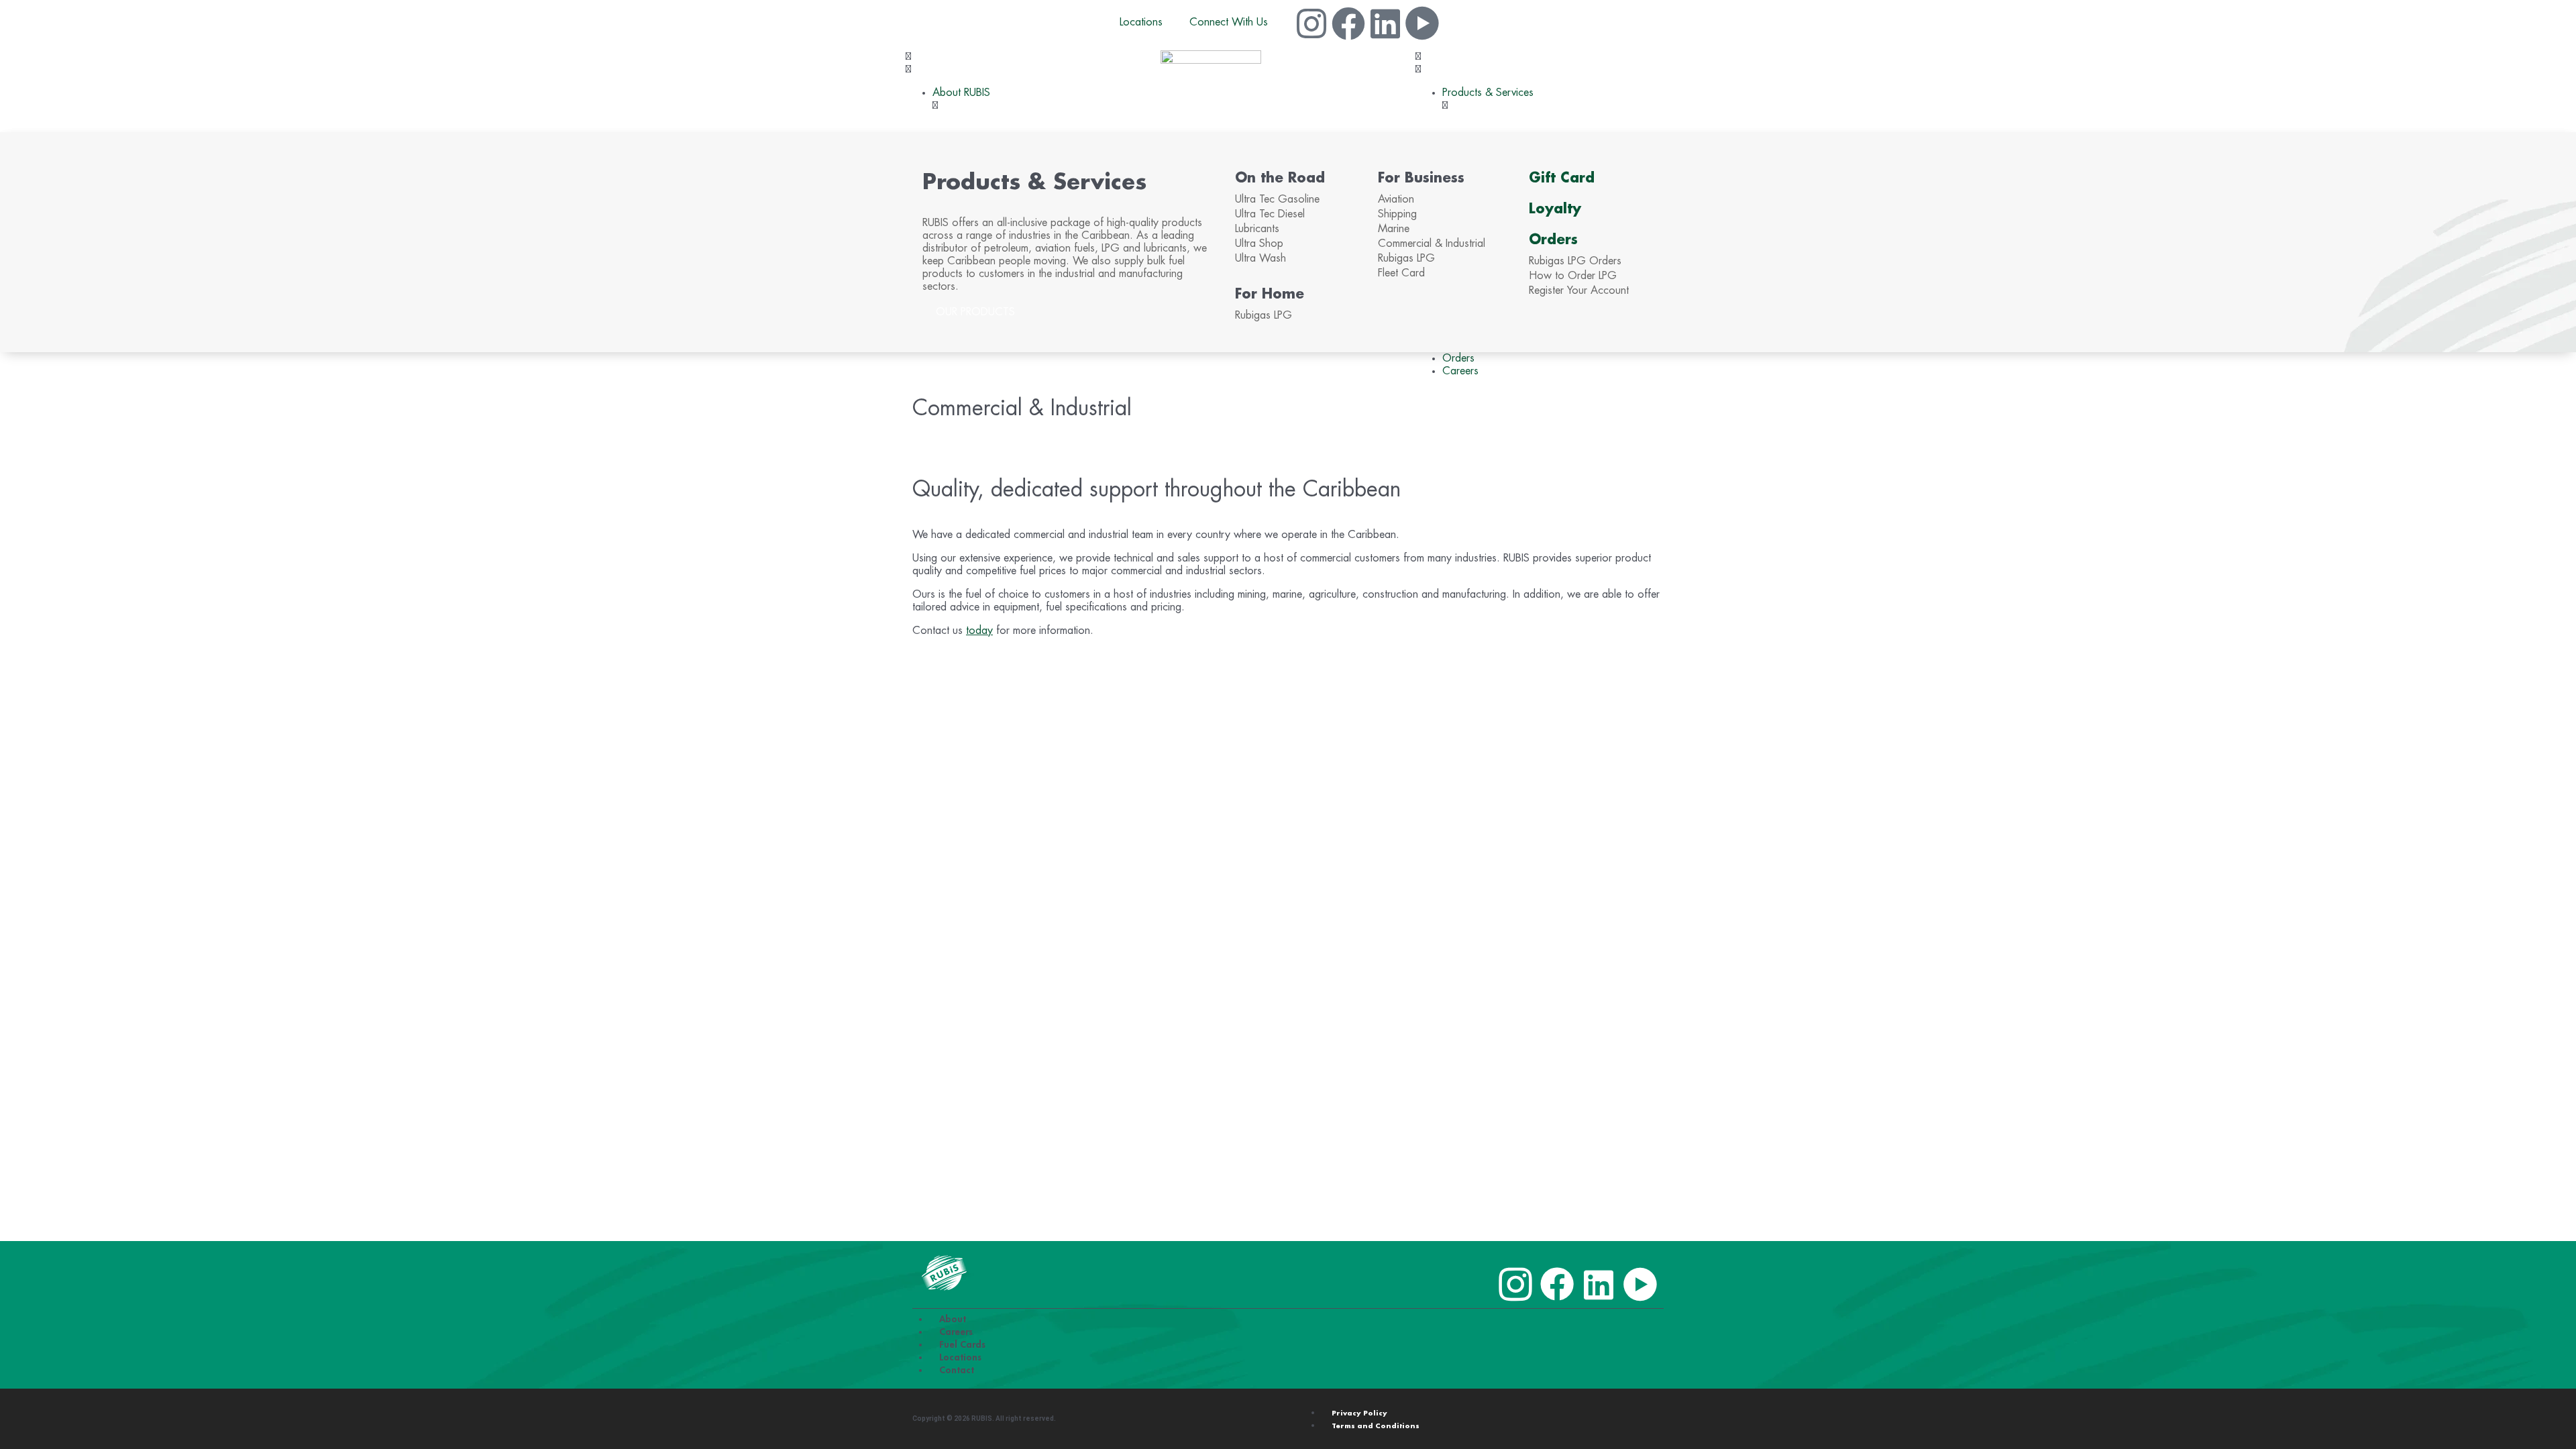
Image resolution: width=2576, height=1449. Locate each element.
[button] (1033, 63)
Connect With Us (1229, 22)
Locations (1141, 22)
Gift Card (1562, 178)
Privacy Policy (1359, 1413)
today (979, 631)
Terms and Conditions (1376, 1426)
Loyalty (1555, 209)
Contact (957, 1370)
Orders (1553, 239)
